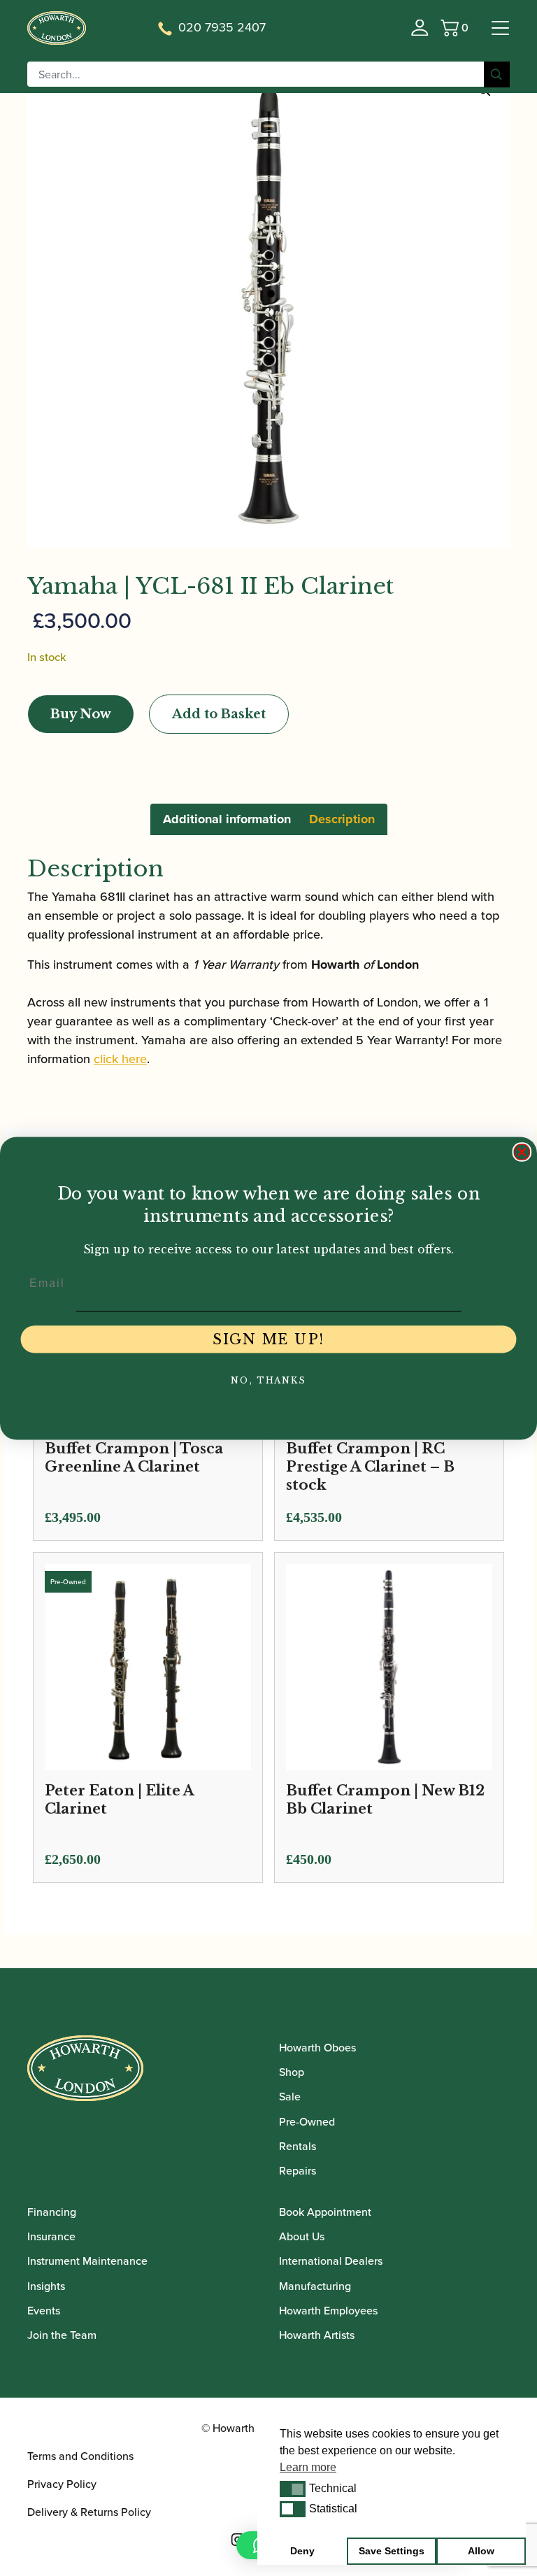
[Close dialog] (522, 1152)
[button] (293, 2489)
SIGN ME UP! (268, 1339)
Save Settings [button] (392, 2551)
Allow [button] (481, 2551)
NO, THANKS (268, 1380)
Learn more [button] (308, 2467)
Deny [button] (302, 2551)
